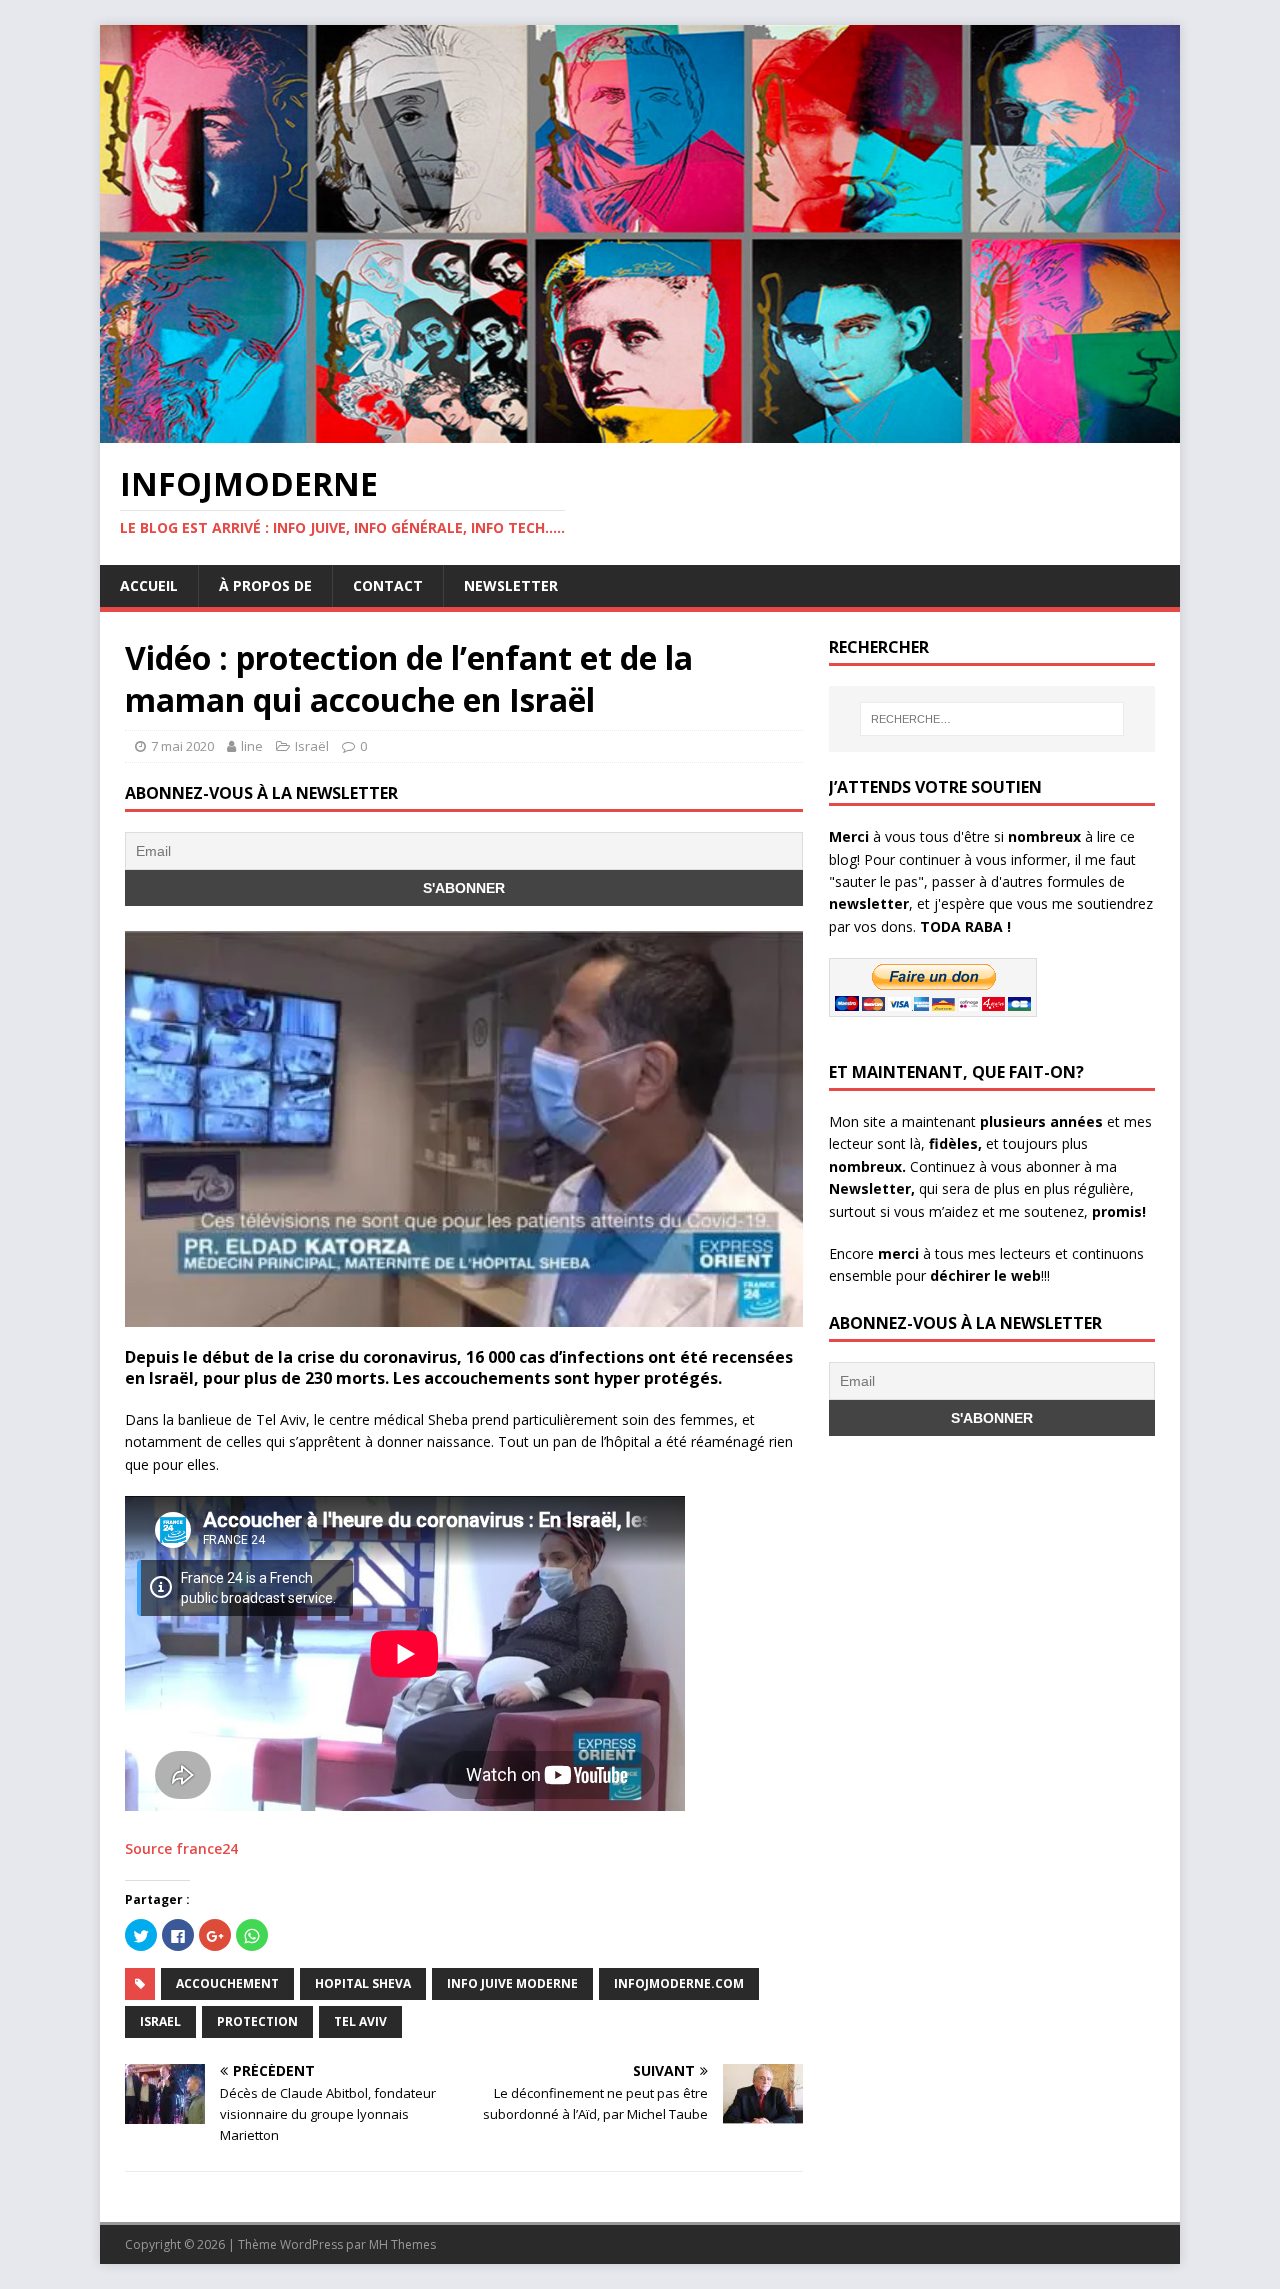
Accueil (149, 585)
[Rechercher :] (992, 719)
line (252, 746)
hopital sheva (363, 1983)
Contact (388, 585)
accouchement (227, 1983)
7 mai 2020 (182, 746)
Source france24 (181, 1848)
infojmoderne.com (679, 1983)
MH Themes (402, 2244)
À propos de (265, 585)
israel (160, 2021)
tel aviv (360, 2021)
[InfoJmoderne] (640, 431)
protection (257, 2021)
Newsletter (511, 585)
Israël (312, 746)
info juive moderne (512, 1983)
